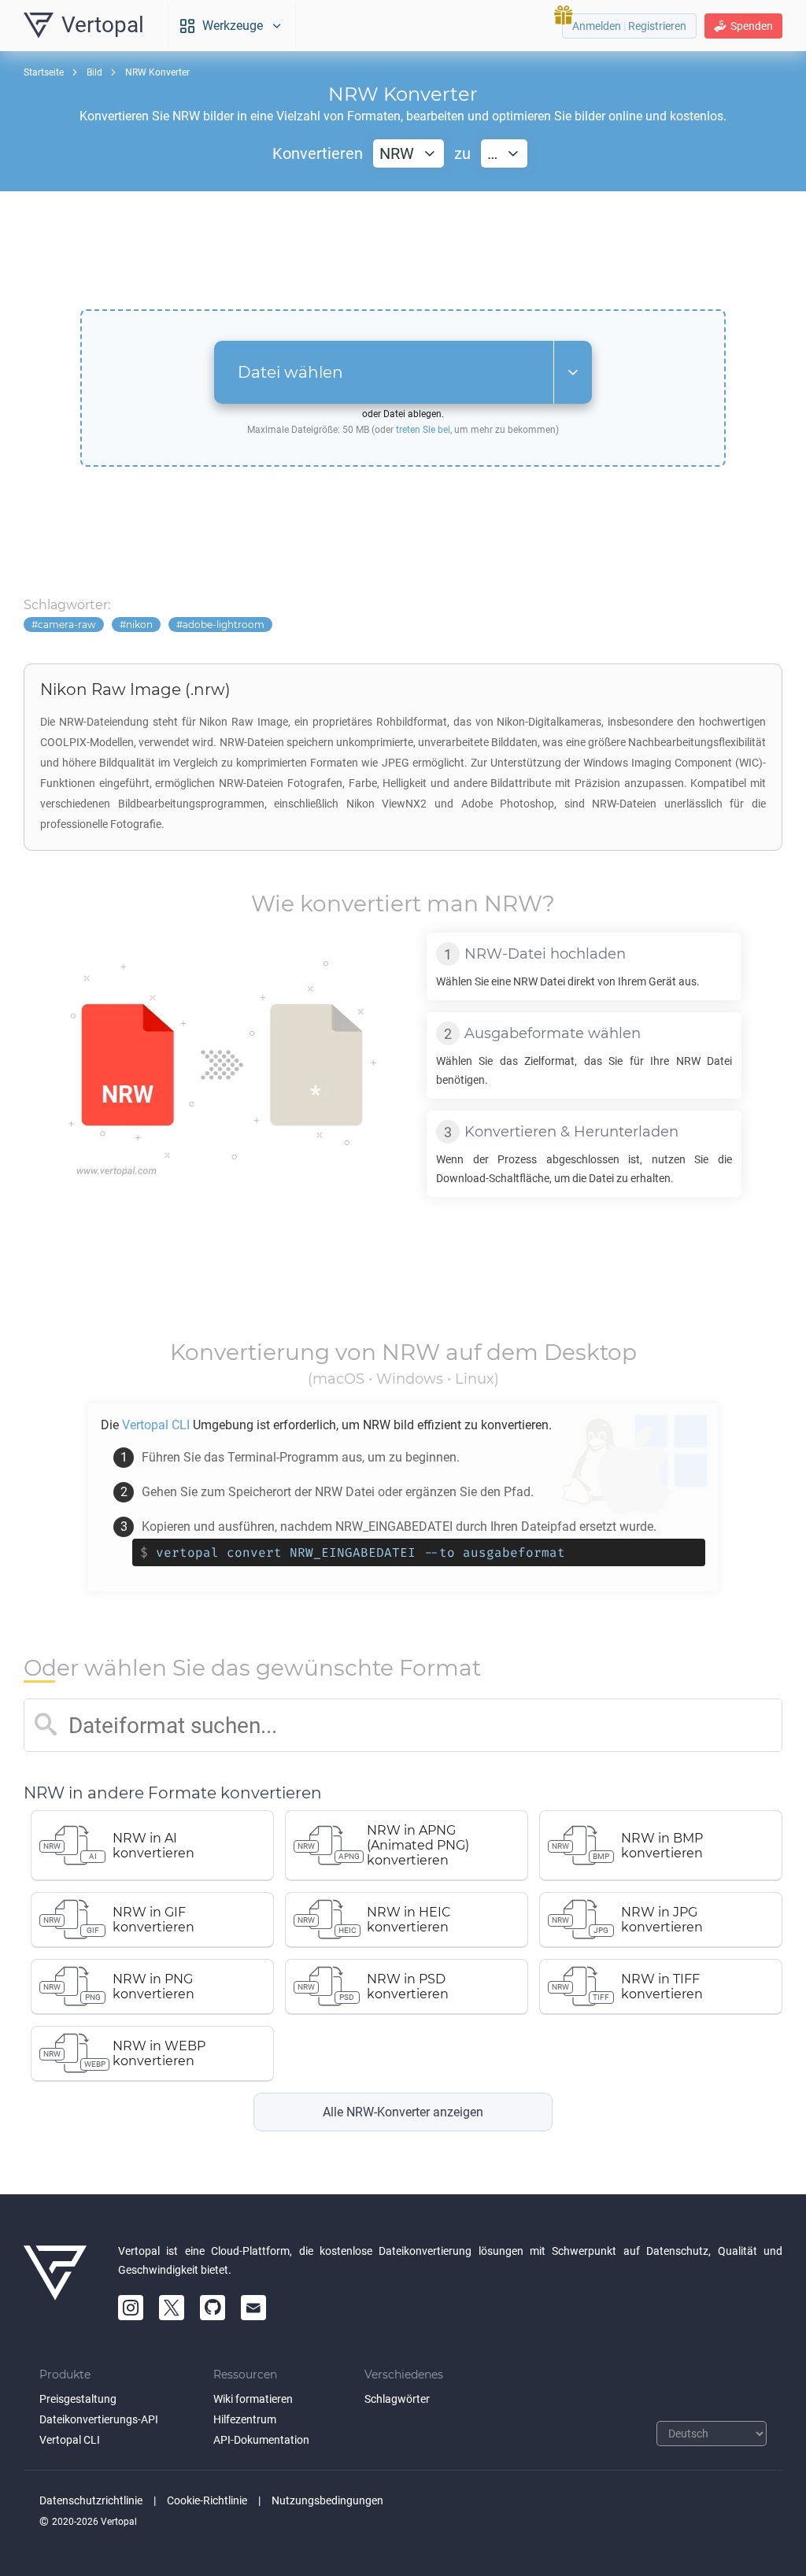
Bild (94, 72)
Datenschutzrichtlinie (91, 2500)
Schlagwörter (397, 2399)
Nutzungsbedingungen (327, 2500)
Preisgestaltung (78, 2399)
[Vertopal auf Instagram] (131, 2308)
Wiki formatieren (253, 2399)
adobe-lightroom (224, 625)
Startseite (44, 72)
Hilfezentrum (245, 2419)
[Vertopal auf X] (172, 2308)
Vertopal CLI (70, 2440)
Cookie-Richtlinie (207, 2500)
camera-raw (67, 625)
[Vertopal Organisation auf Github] (213, 2308)
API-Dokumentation (261, 2440)
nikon (139, 625)
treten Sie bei (423, 430)
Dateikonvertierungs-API (99, 2419)
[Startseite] (55, 2281)
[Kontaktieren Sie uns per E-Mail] (253, 2308)
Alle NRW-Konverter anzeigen (403, 2112)
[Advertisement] (403, 250)
